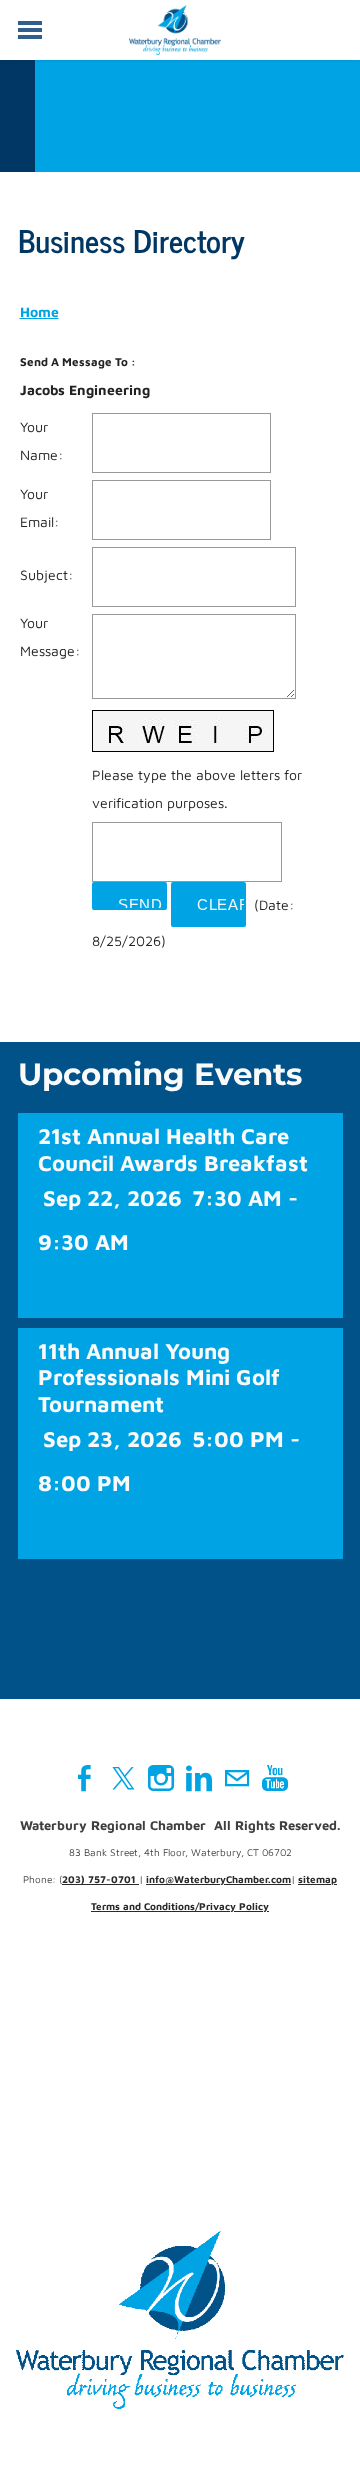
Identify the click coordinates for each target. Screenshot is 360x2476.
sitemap (317, 1879)
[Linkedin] (199, 1778)
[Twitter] (123, 1778)
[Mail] (237, 1778)
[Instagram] (161, 1778)
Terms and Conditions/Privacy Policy (180, 1906)
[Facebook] (85, 1778)
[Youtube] (275, 1778)
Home (39, 311)
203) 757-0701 (100, 1879)
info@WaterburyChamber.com (218, 1879)
